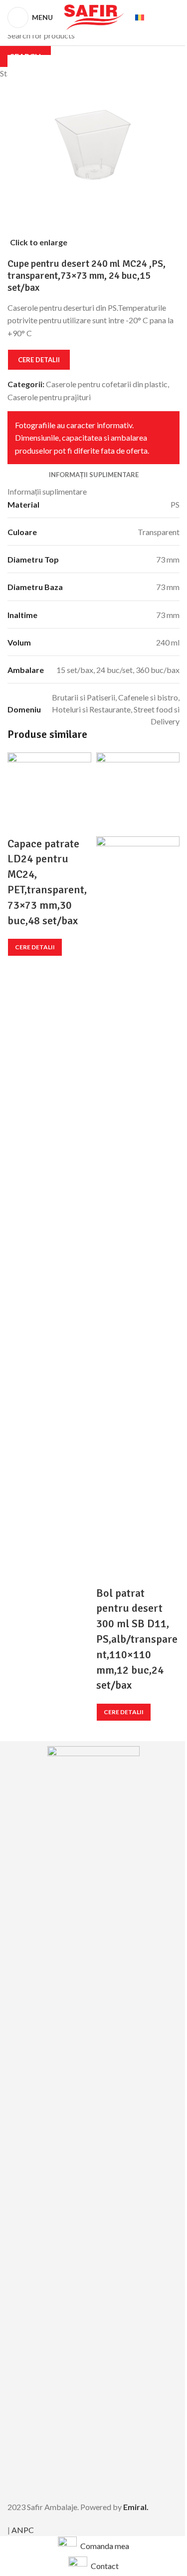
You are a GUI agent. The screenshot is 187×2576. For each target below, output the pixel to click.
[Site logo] (94, 16)
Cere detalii (35, 947)
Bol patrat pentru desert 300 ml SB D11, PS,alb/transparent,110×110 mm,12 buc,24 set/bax (137, 1639)
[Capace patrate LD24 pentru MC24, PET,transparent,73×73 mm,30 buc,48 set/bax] (49, 793)
